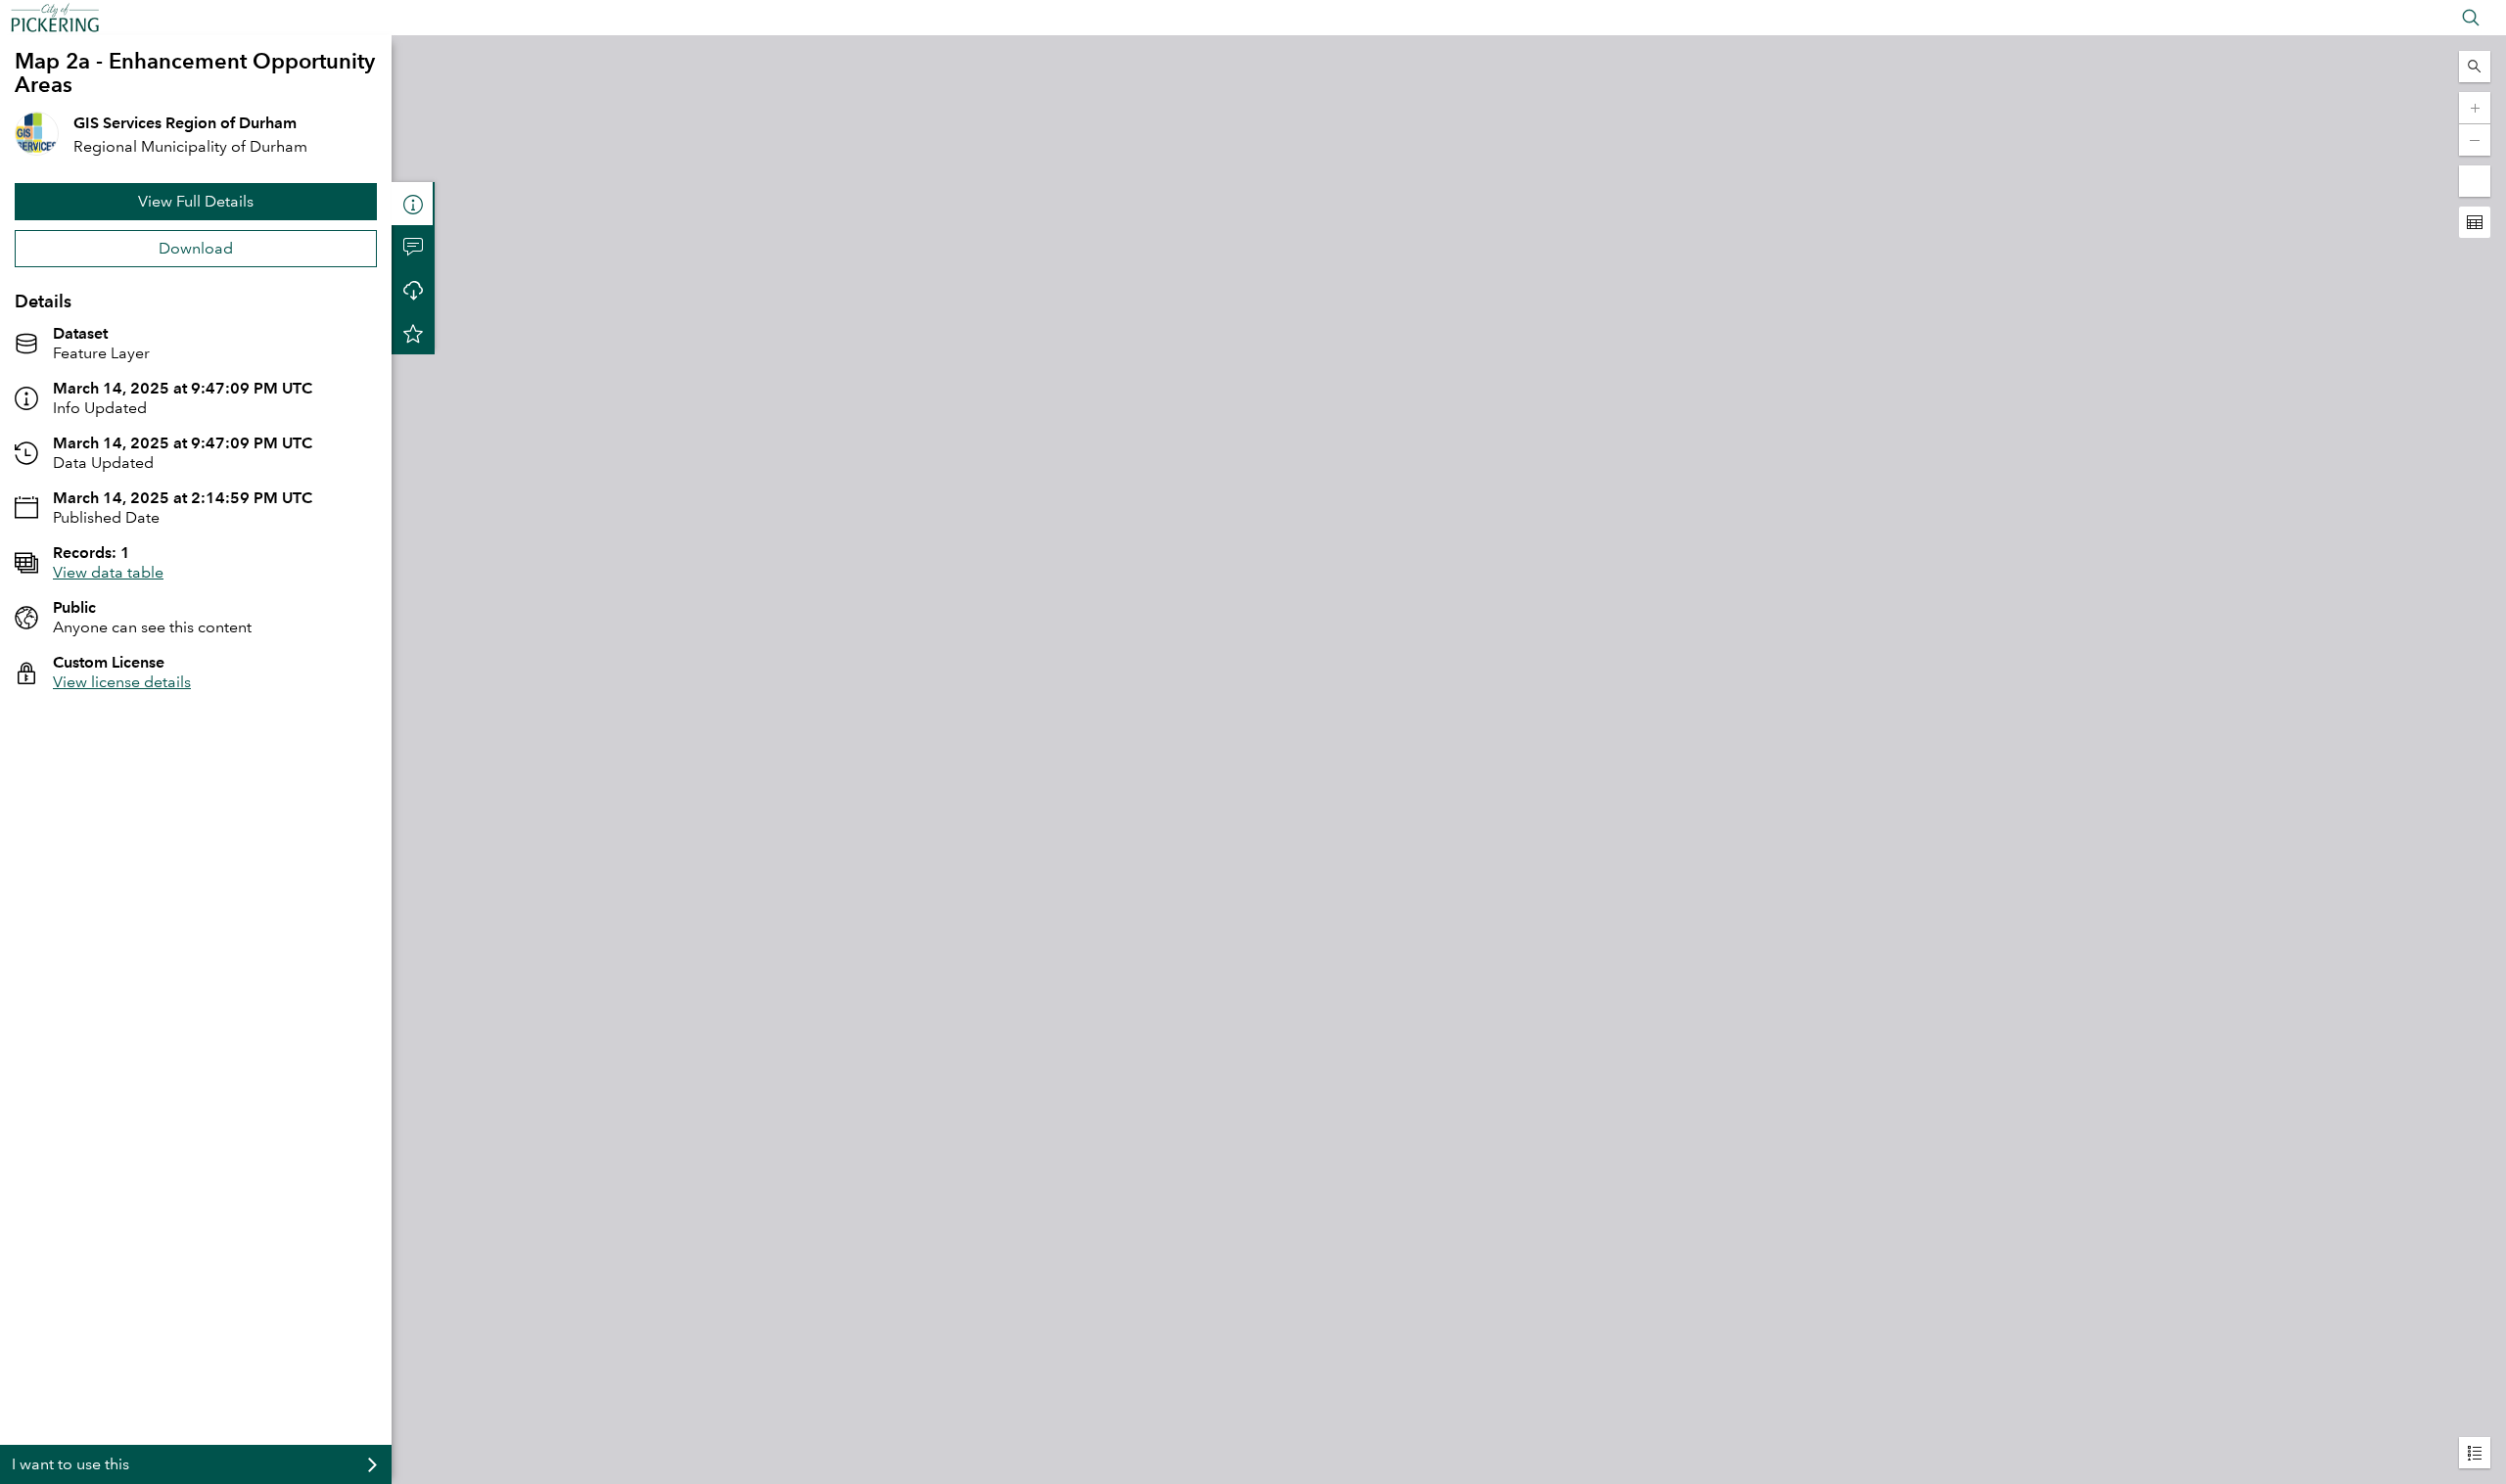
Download (196, 248)
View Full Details (196, 201)
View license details (122, 682)
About (413, 204)
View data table (108, 572)
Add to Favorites (413, 333)
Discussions (413, 247)
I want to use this (70, 1464)
